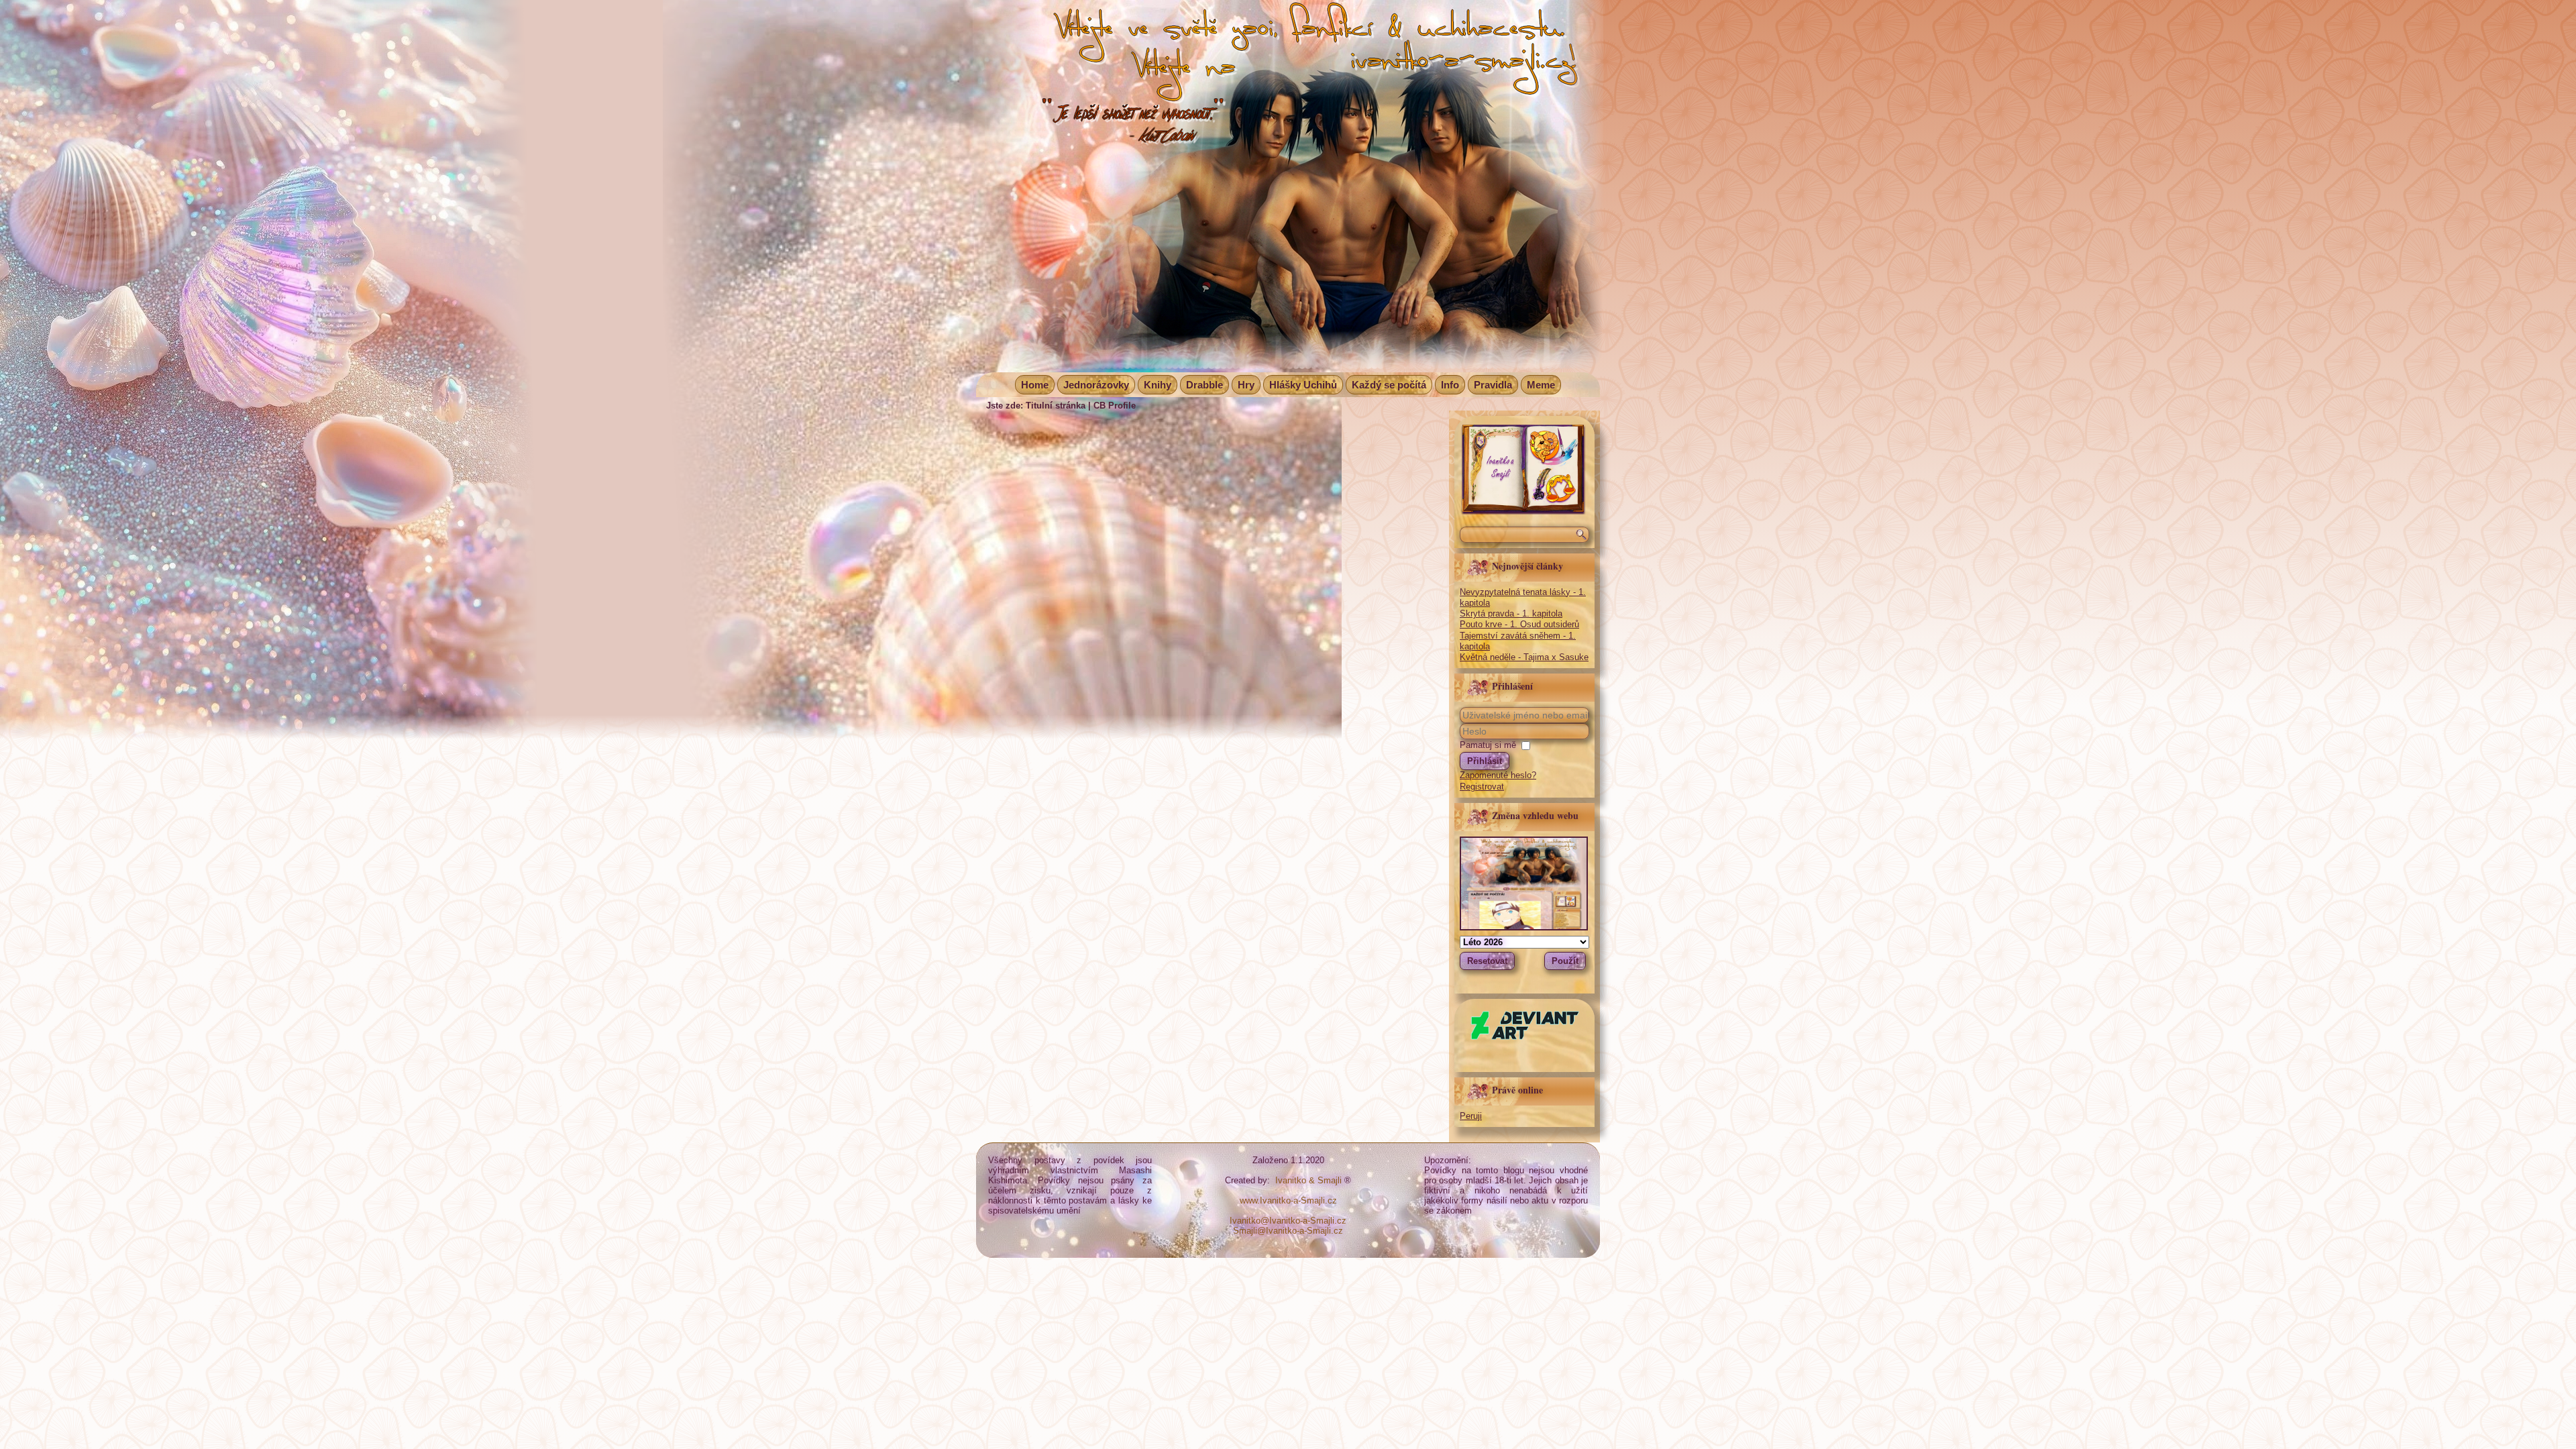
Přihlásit (1485, 761)
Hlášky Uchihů (1303, 385)
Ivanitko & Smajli (1308, 1180)
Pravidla (1493, 385)
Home (1035, 385)
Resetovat (1487, 961)
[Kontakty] (1523, 512)
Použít (1565, 961)
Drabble (1204, 385)
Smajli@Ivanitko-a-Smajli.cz (1288, 1231)
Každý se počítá (1389, 385)
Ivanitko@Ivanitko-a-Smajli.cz (1288, 1221)
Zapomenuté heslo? (1498, 775)
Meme (1541, 385)
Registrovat (1482, 787)
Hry (1246, 385)
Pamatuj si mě (1488, 745)
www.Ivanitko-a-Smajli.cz (1288, 1200)
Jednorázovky (1096, 385)
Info (1450, 385)
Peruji (1471, 1116)
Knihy (1158, 385)
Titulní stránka (1056, 406)
